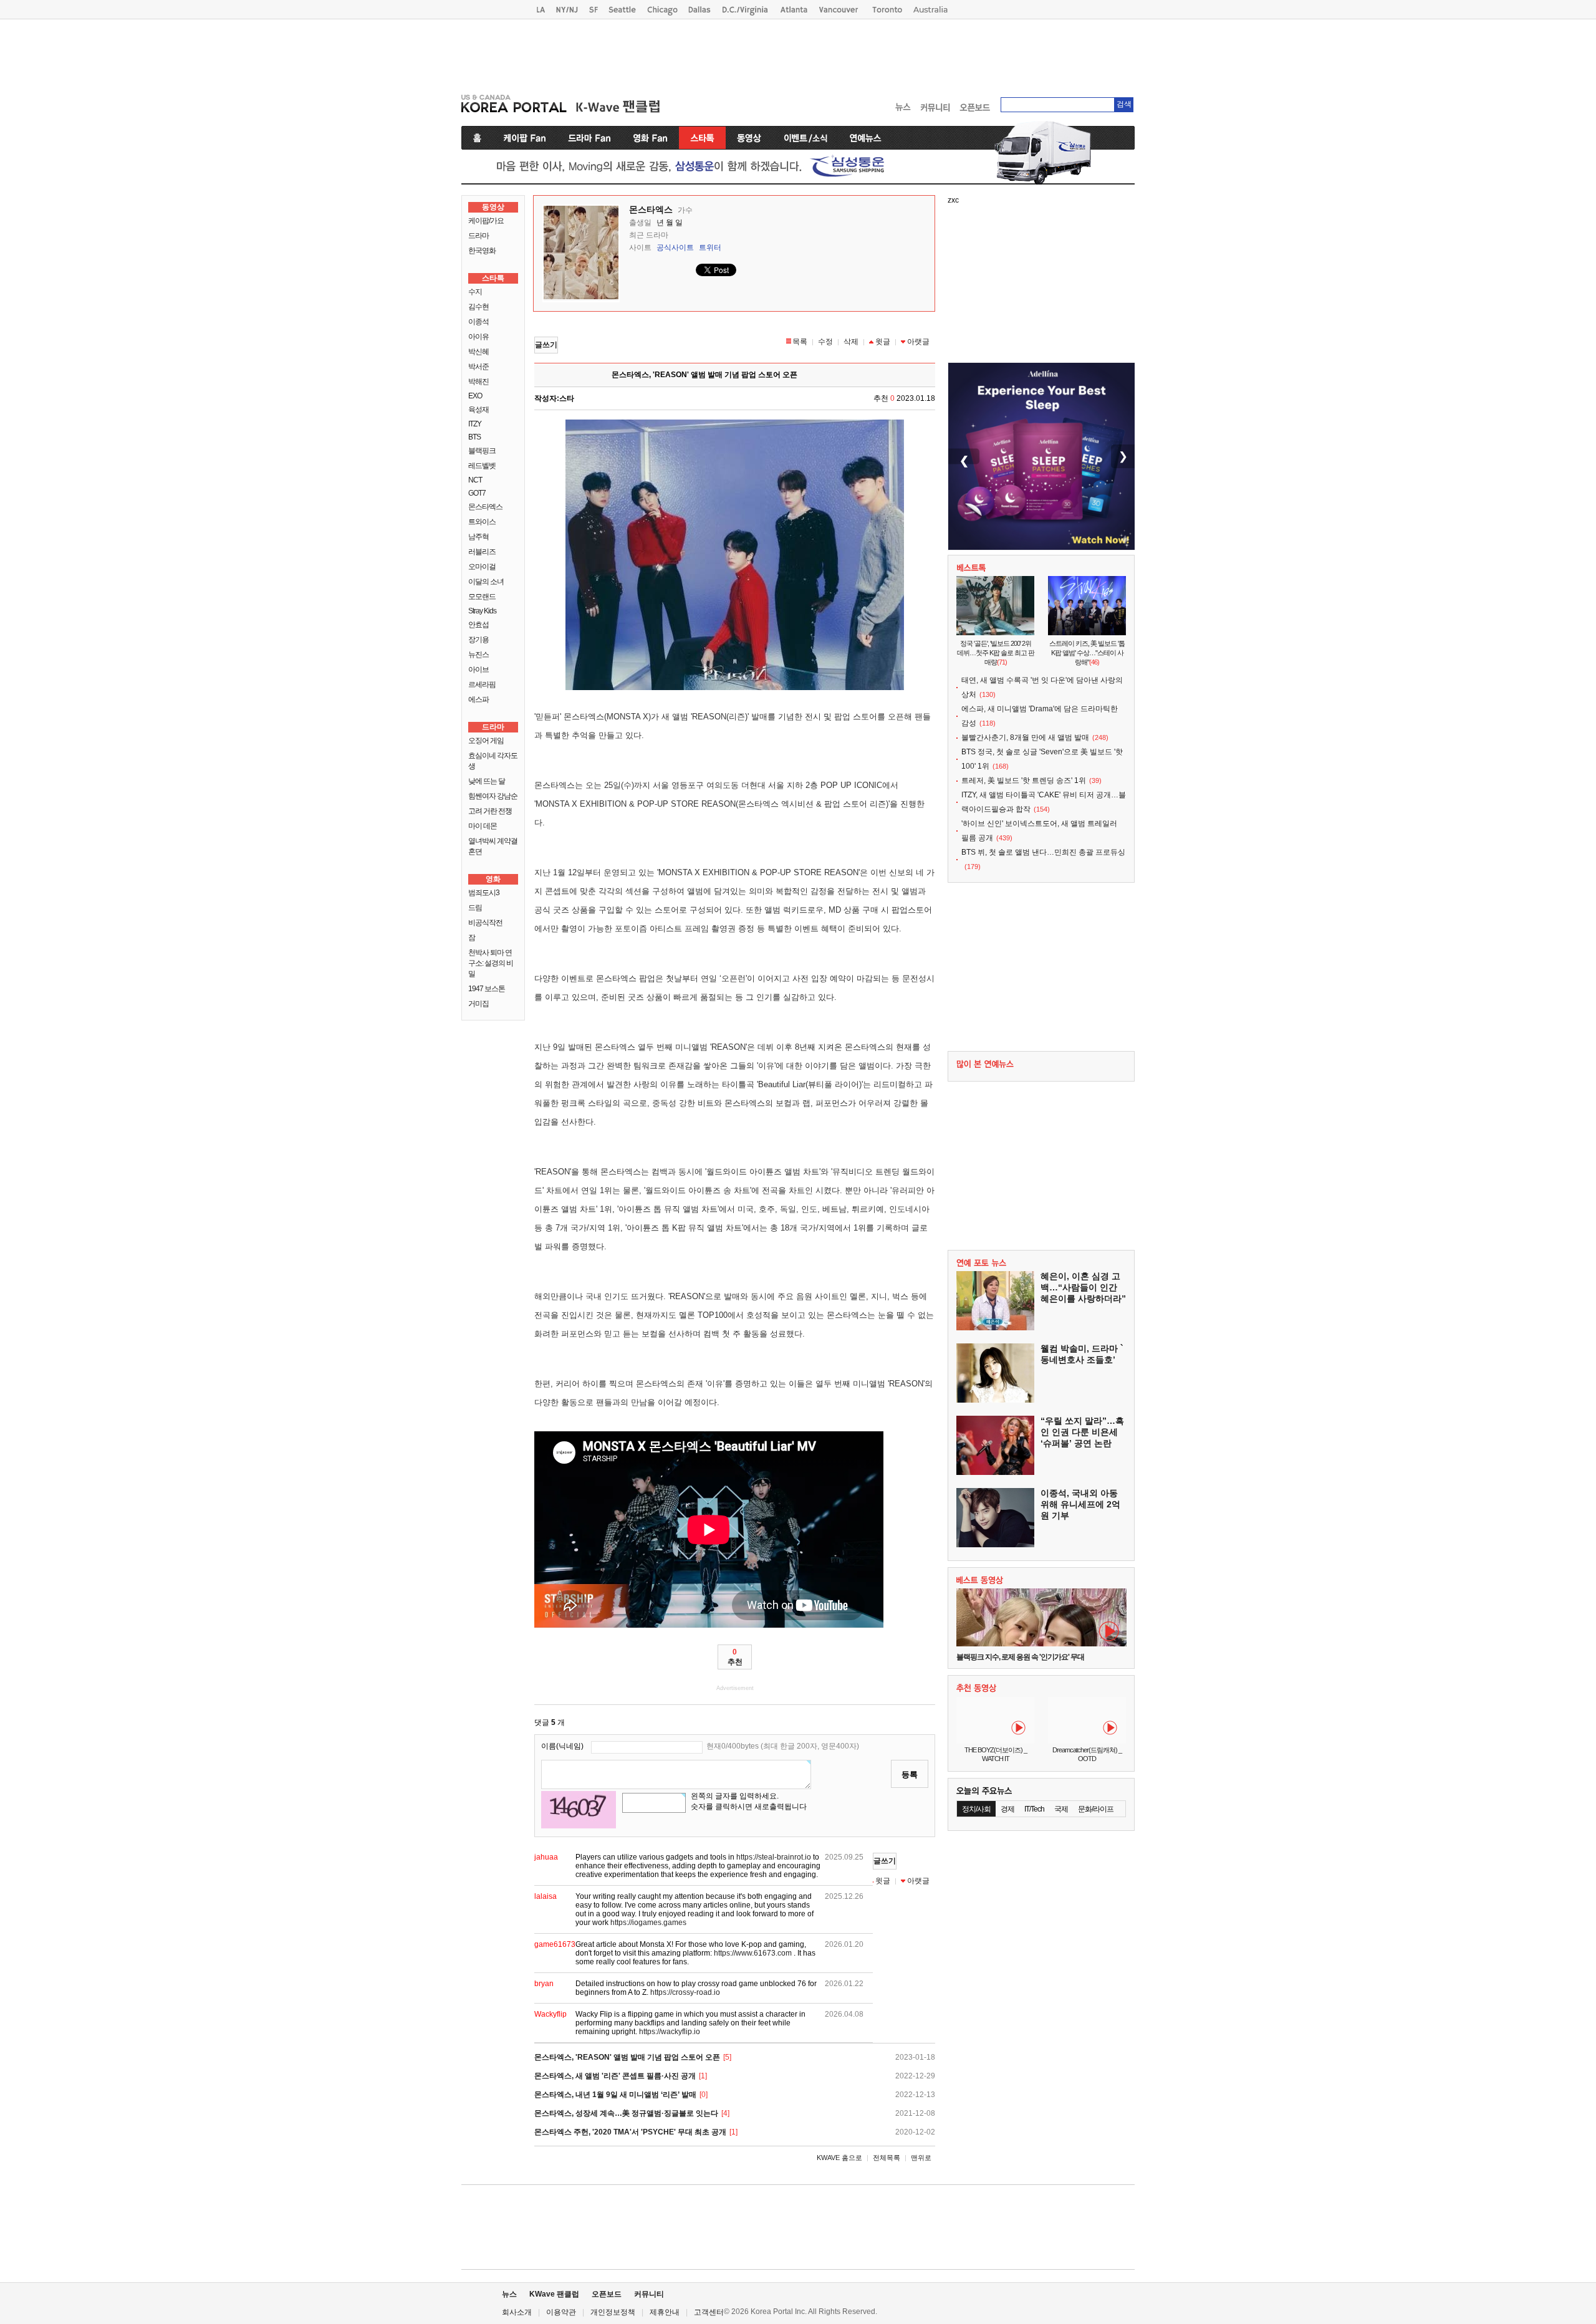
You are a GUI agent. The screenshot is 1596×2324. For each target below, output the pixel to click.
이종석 (478, 322)
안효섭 (478, 625)
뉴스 (509, 2294)
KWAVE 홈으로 (839, 2158)
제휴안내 (665, 2312)
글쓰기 (546, 345)
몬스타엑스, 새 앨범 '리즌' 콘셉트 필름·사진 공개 (615, 2076)
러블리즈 (482, 552)
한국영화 (482, 251)
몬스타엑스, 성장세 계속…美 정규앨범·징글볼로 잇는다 (626, 2113)
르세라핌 (482, 684)
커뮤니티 (649, 2294)
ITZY (475, 424)
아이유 (478, 337)
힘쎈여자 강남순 (493, 796)
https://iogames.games (648, 1923)
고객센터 (709, 2312)
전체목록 (887, 2158)
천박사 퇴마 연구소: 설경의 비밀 (491, 963)
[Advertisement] (798, 54)
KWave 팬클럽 (554, 2294)
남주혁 (478, 537)
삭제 (851, 342)
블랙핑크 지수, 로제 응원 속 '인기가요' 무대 (1020, 1657)
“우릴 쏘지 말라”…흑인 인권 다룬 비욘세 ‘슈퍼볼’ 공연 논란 (1082, 1432)
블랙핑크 (482, 451)
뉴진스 (478, 655)
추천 (735, 1657)
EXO (475, 396)
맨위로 (921, 2158)
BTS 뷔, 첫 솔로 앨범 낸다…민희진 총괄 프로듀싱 (1043, 852)
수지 (475, 292)
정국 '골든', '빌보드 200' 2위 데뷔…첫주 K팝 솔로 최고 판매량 (996, 653)
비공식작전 (485, 923)
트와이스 (482, 522)
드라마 (478, 236)
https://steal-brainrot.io (774, 1857)
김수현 (478, 307)
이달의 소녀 (486, 582)
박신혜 (478, 352)
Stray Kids (482, 611)
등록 (910, 1774)
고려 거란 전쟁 (490, 811)
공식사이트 (675, 247)
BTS (474, 437)
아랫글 (918, 342)
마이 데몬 (483, 826)
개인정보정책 (613, 2312)
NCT (475, 480)
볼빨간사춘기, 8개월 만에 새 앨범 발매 (1025, 737)
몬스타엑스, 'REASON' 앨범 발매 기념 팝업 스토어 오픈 (627, 2057)
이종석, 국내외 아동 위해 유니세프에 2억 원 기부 (1080, 1504)
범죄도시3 (484, 893)
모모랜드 (482, 597)
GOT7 (477, 493)
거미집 (478, 1004)
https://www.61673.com (753, 1953)
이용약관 (561, 2312)
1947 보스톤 (487, 989)
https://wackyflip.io (670, 2032)
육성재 (478, 410)
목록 (800, 342)
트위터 (710, 247)
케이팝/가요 (486, 221)
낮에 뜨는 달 (487, 781)
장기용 (478, 640)
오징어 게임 (486, 741)
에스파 (478, 699)
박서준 (478, 367)
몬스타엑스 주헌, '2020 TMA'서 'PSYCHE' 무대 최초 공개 (630, 2132)
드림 (475, 908)
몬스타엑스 (485, 507)
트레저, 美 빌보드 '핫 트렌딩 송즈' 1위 (1024, 780)
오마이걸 (482, 567)
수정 (825, 342)
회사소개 (517, 2312)
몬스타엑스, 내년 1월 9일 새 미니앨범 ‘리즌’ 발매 (615, 2095)
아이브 (478, 670)
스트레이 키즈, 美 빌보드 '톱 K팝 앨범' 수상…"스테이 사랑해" (1087, 653)
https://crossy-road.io (685, 1992)
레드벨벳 (482, 466)
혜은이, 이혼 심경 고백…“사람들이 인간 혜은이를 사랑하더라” (1083, 1287)
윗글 (883, 342)
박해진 (478, 382)
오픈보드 (607, 2294)
